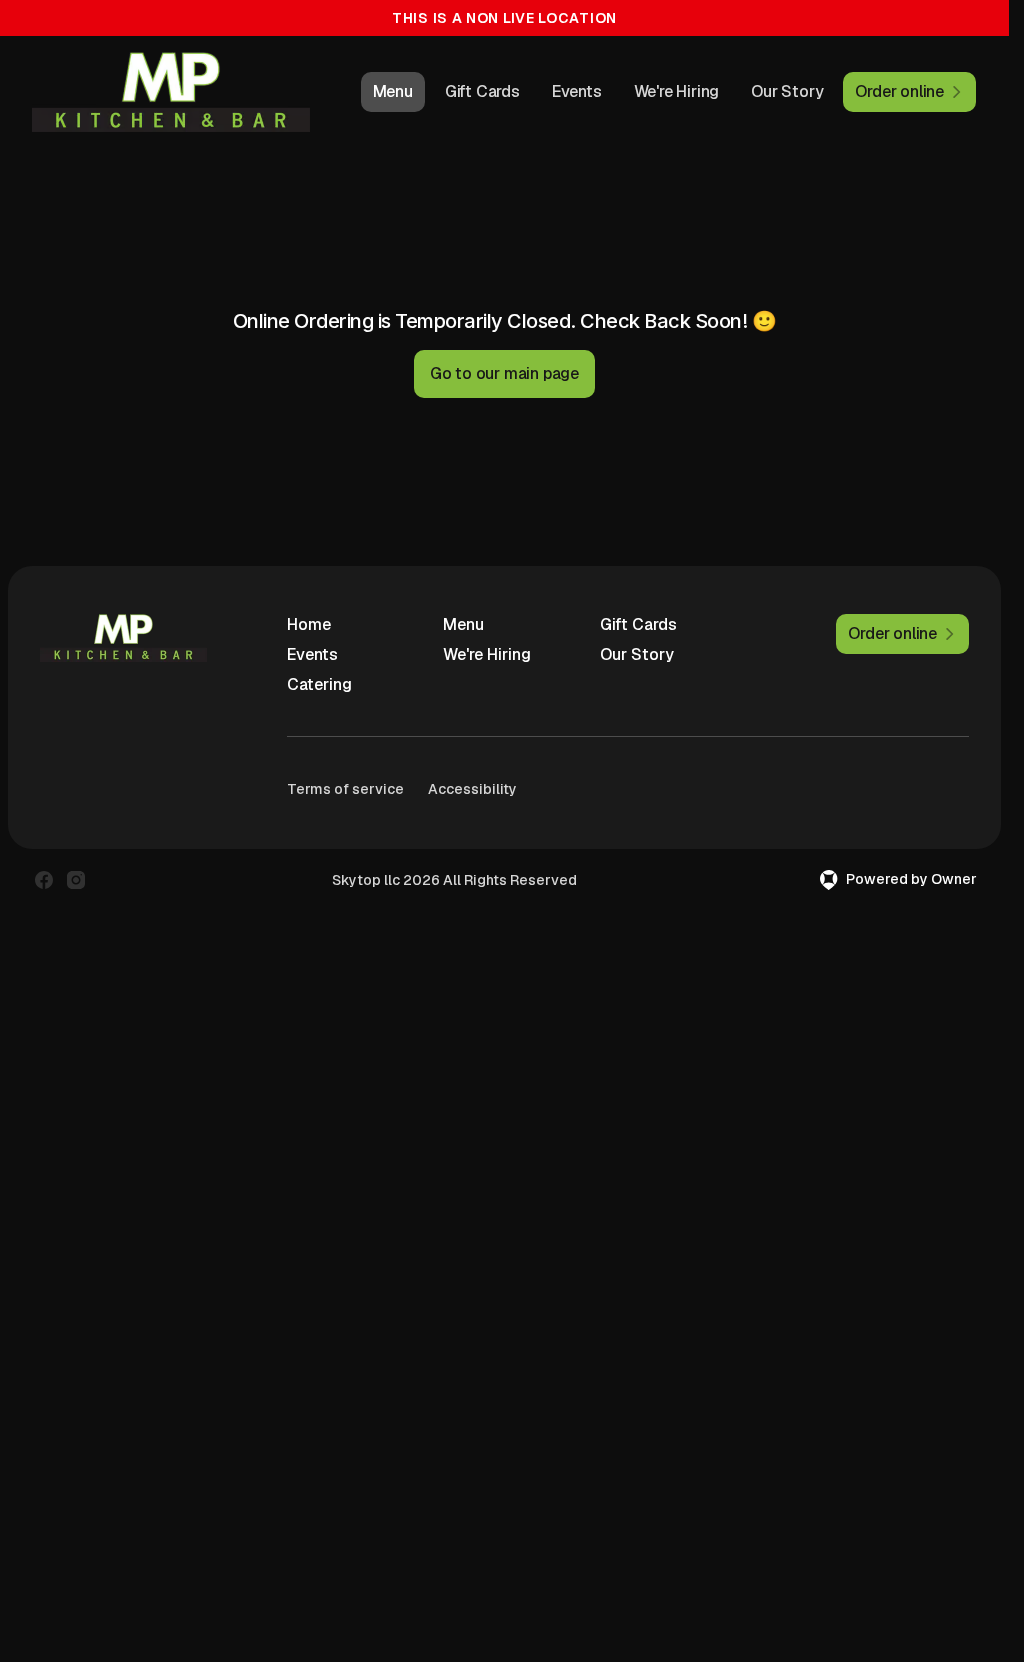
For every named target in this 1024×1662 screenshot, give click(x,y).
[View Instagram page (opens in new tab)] (76, 880)
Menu (393, 91)
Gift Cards (482, 91)
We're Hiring (677, 91)
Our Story (787, 91)
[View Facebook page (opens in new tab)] (44, 880)
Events (577, 91)
